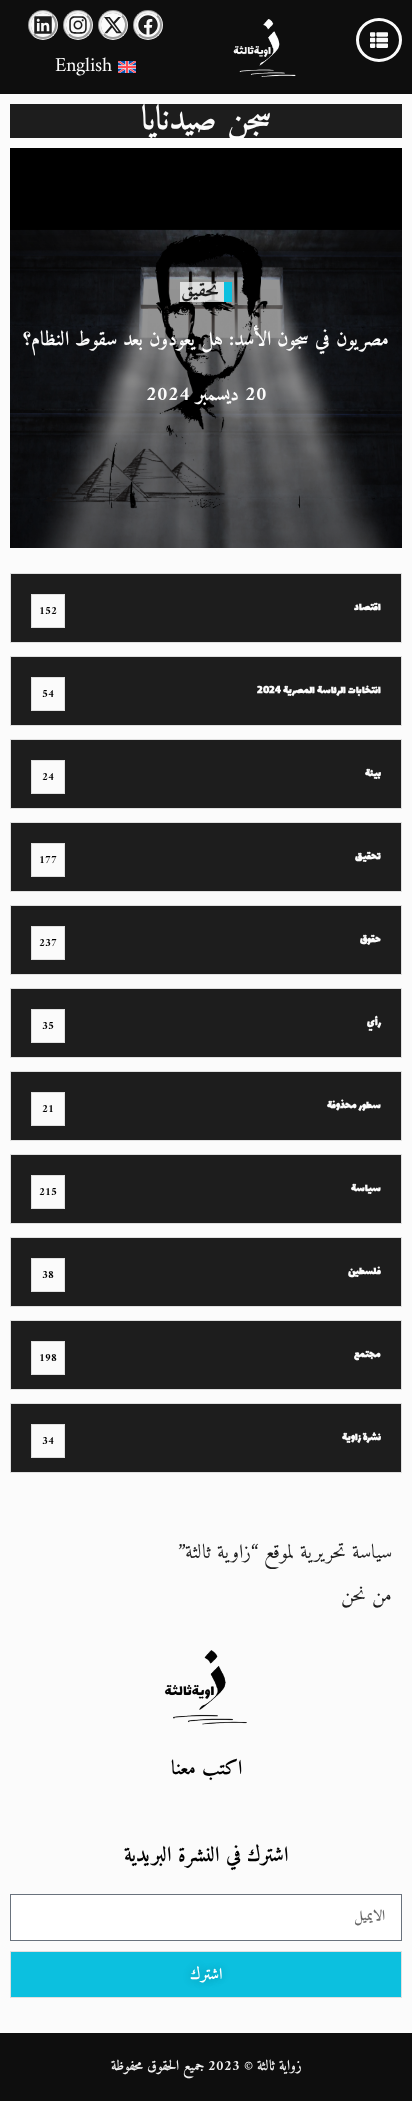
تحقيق (200, 291)
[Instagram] (78, 25)
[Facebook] (148, 25)
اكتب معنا (206, 1769)
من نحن (366, 1596)
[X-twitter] (113, 25)
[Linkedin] (43, 25)
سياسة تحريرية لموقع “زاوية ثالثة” (285, 1553)
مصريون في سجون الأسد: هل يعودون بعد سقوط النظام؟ (206, 340)
